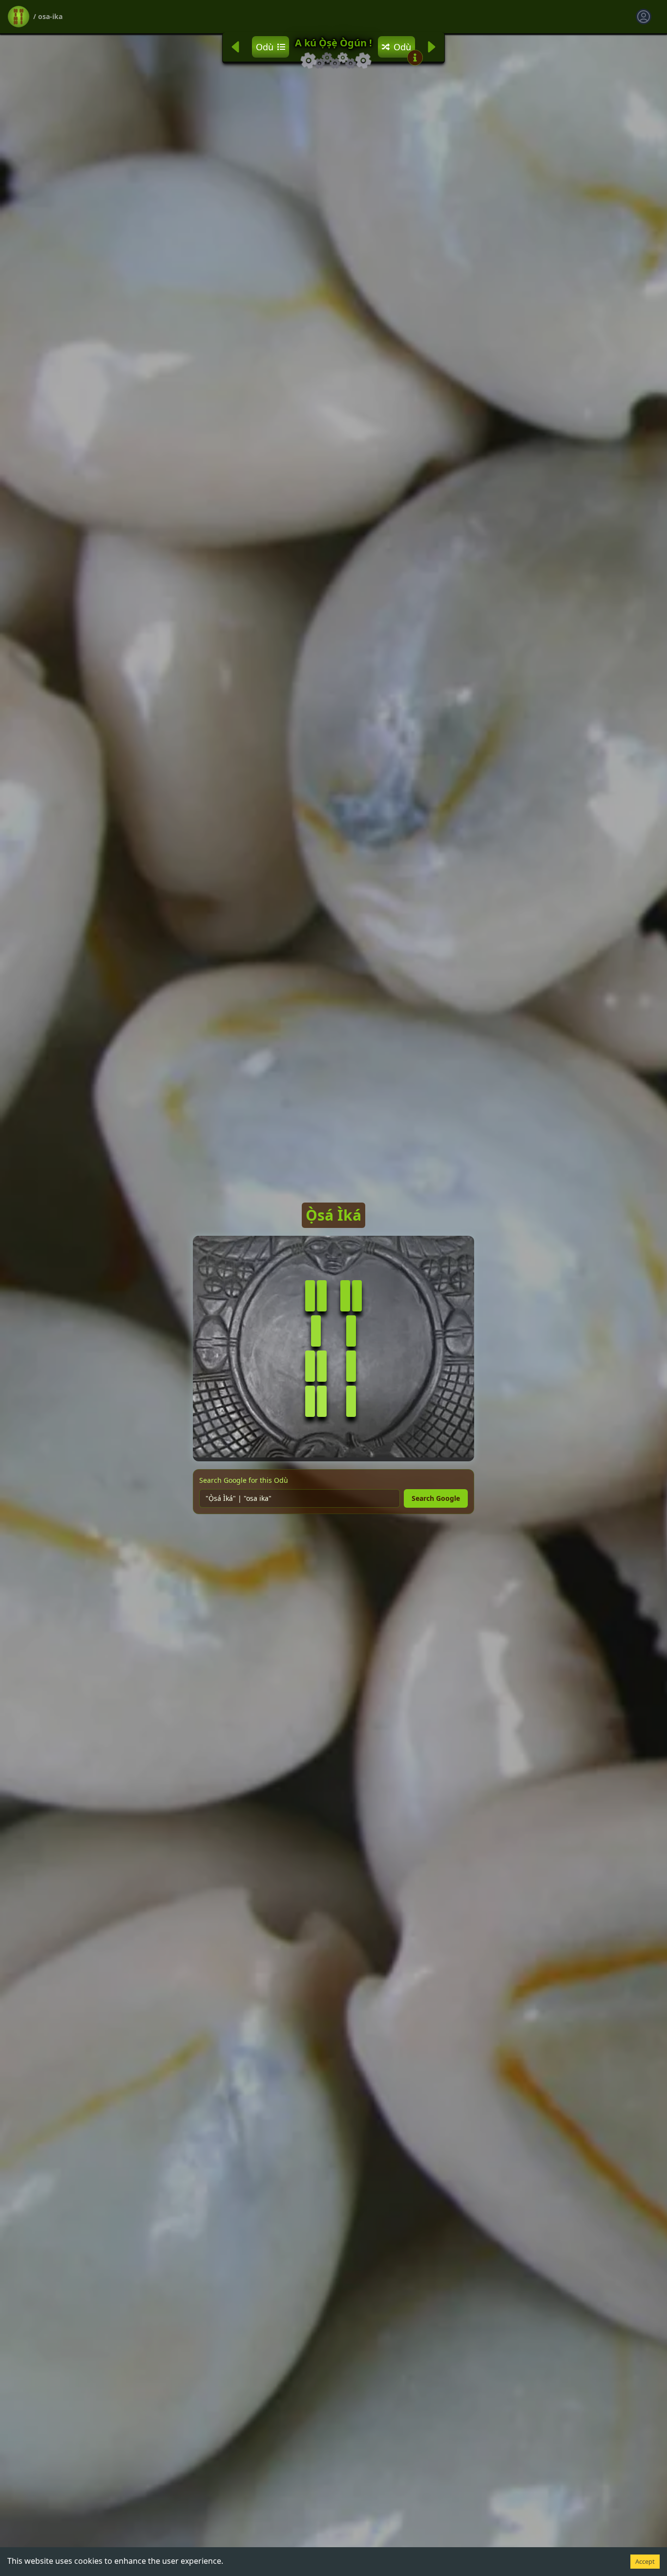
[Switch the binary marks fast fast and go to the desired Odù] (351, 1296)
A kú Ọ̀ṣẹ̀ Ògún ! (333, 43)
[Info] (415, 58)
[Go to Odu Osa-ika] (19, 17)
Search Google (436, 1498)
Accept (645, 2561)
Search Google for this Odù (244, 1480)
